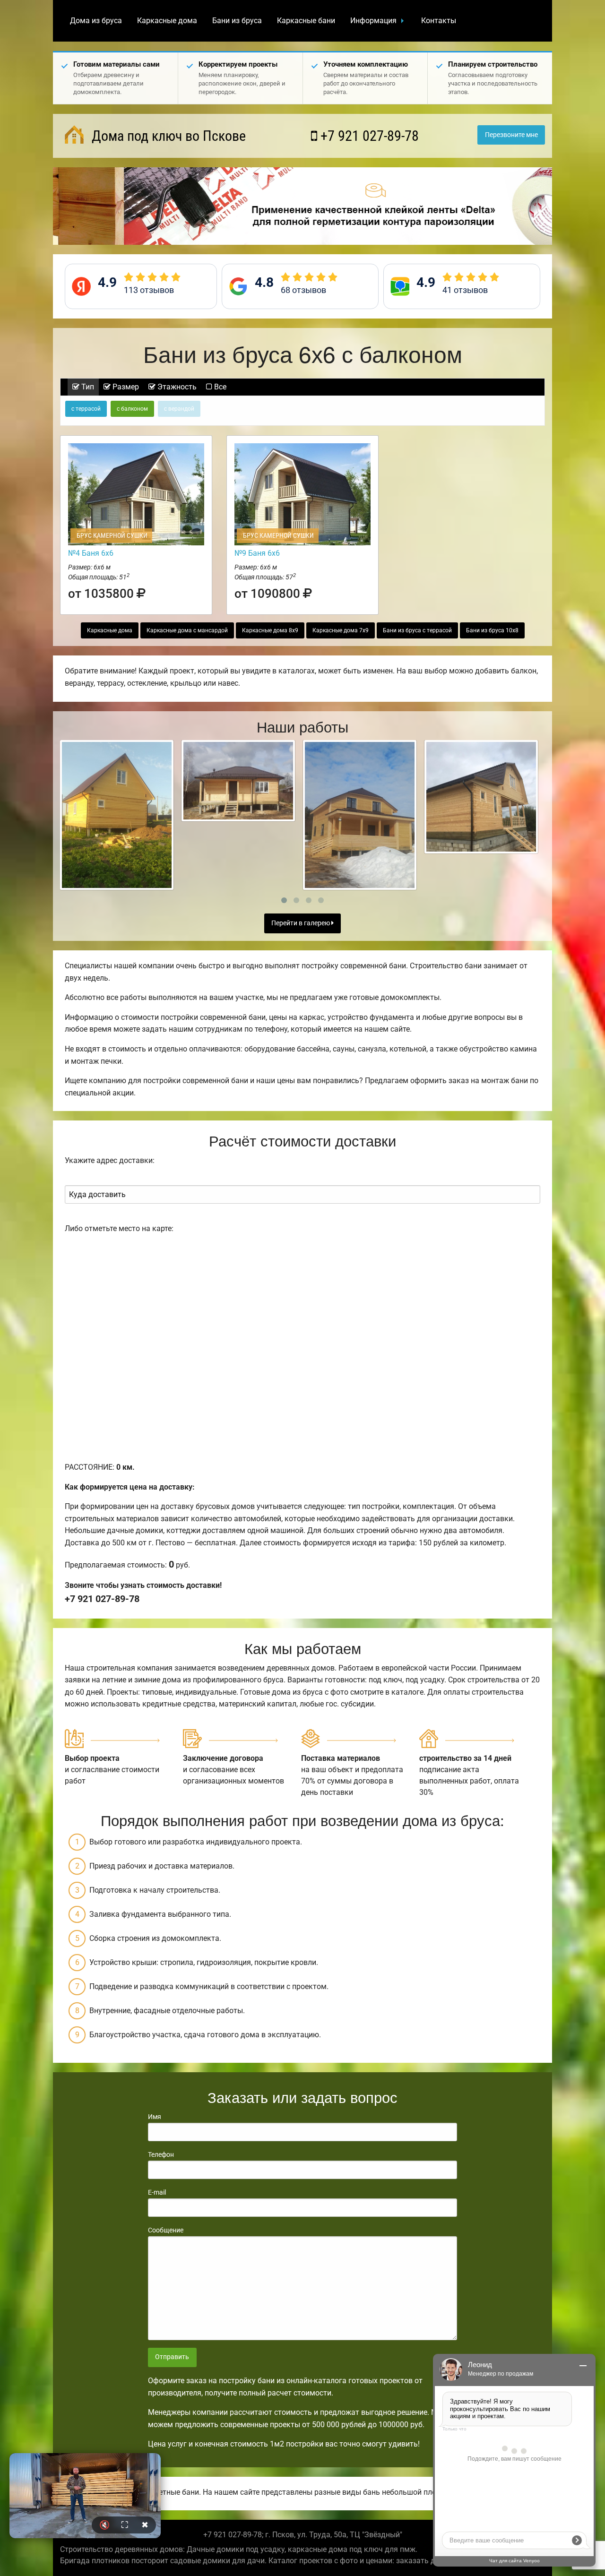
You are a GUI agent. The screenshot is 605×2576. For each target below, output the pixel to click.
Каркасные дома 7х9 (341, 630)
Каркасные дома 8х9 (270, 630)
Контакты (439, 21)
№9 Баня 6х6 (257, 553)
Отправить (172, 2357)
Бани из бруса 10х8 (492, 630)
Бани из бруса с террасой (417, 630)
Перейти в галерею (301, 923)
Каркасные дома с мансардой (187, 630)
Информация (373, 21)
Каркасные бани (306, 21)
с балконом (132, 409)
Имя (155, 2117)
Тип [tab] (87, 387)
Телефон (161, 2154)
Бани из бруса (237, 21)
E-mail (157, 2192)
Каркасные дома (167, 21)
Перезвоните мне (511, 135)
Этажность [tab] (176, 387)
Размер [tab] (125, 387)
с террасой (86, 409)
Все (219, 387)
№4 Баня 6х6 (91, 553)
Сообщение (166, 2230)
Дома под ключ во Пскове (167, 136)
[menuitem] (96, 21)
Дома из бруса (96, 21)
